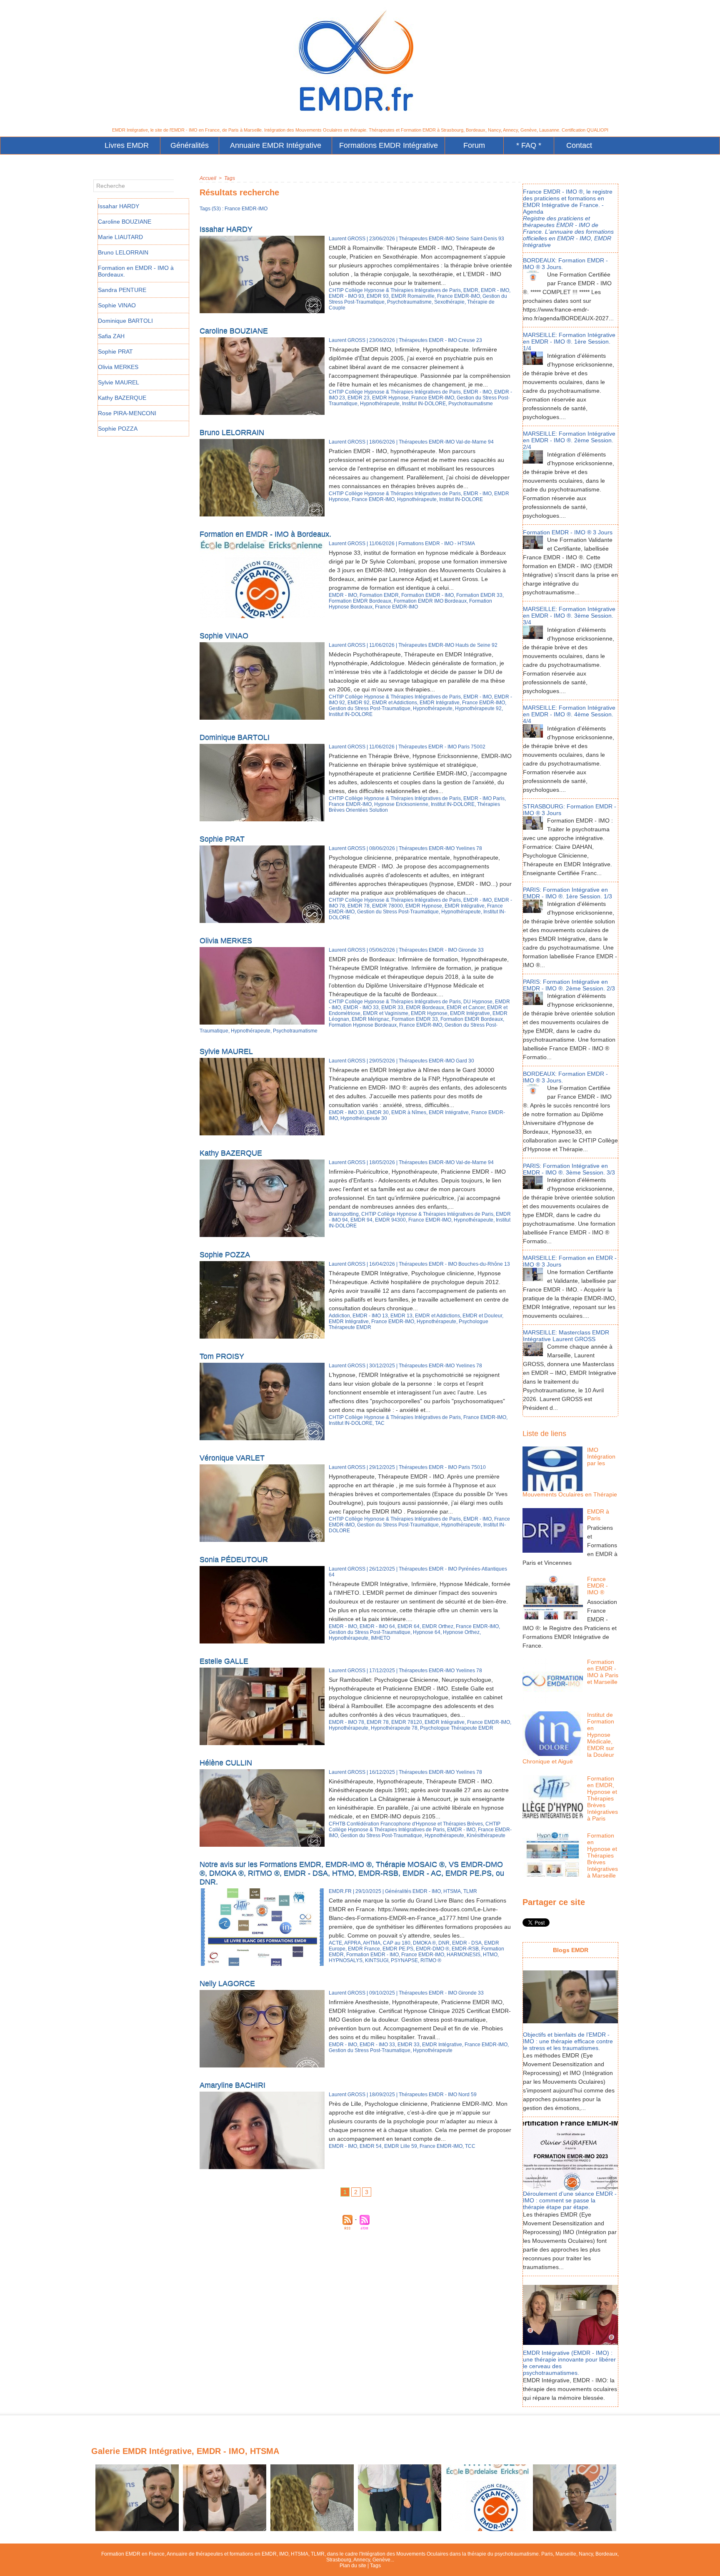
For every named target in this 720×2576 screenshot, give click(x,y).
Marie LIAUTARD (120, 237)
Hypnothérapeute (380, 404)
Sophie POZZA (118, 429)
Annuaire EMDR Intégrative (276, 145)
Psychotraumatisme (409, 302)
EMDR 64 (409, 1626)
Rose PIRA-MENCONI (127, 413)
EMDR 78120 (407, 1722)
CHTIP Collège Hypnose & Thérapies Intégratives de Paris (395, 290)
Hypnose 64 (427, 1632)
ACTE (335, 1943)
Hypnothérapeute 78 (394, 1728)
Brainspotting (344, 1214)
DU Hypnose (478, 1002)
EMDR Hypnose (390, 398)
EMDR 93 (378, 296)
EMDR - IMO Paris (484, 798)
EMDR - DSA (467, 1943)
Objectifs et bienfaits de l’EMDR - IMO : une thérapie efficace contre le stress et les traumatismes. (568, 2041)
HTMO (490, 1955)
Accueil (208, 178)
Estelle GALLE (224, 1661)
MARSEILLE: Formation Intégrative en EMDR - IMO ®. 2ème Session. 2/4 (569, 440)
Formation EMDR (379, 595)
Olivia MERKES (118, 367)
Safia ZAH (111, 336)
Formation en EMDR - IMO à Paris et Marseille (603, 1672)
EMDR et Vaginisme (386, 1013)
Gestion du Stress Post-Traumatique (370, 708)
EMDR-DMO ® (432, 1949)
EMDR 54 (371, 2146)
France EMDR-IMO (459, 296)
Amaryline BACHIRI (232, 2085)
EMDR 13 (401, 1316)
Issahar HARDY (119, 206)
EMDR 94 (361, 1220)
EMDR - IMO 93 (346, 296)
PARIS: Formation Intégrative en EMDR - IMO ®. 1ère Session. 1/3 (567, 893)
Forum (474, 145)
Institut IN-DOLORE (424, 404)
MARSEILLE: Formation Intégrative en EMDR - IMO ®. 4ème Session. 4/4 (569, 714)
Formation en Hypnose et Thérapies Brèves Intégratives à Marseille (602, 1855)
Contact (579, 145)
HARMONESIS (464, 1955)
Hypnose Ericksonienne (401, 804)
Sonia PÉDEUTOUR (234, 1559)
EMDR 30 (378, 1112)
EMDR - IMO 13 (370, 1316)
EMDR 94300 (390, 1220)
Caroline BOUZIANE (125, 222)
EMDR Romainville (413, 296)
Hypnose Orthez (461, 1632)
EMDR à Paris (598, 1515)
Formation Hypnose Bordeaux (363, 1025)
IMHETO (380, 1638)
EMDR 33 (392, 1007)
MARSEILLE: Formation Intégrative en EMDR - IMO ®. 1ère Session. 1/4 (569, 342)
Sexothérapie (449, 302)
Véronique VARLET (232, 1458)
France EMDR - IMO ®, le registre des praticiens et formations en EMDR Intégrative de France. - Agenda (568, 202)
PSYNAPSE (404, 1960)
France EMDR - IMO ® (597, 1586)
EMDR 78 (359, 906)
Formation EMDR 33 (479, 595)
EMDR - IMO (495, 290)
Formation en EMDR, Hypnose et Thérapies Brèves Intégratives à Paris (602, 1798)
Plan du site (353, 2566)
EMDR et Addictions (395, 703)
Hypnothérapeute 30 (364, 1118)
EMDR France (364, 1949)
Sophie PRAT (115, 352)
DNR (444, 1943)
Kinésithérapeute (486, 1835)
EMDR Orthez (438, 1626)
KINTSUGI (377, 1960)
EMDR (471, 290)
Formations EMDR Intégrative (389, 145)
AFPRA (352, 1943)
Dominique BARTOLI (125, 321)
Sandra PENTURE (122, 290)
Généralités (190, 145)
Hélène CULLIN (226, 1763)
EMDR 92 (359, 703)
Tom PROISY (222, 1356)
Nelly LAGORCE (227, 1983)
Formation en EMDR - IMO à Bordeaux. (265, 534)
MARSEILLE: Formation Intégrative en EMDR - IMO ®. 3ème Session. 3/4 (569, 616)
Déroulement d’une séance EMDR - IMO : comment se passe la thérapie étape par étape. (570, 2200)
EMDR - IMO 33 (361, 1007)
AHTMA (372, 1943)
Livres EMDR (127, 145)
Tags (230, 178)
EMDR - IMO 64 (377, 1626)
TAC (380, 1423)
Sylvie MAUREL (119, 382)
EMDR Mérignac (370, 1019)
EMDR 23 (359, 398)
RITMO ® (431, 1960)
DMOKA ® (424, 1943)
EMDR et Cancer (466, 1007)
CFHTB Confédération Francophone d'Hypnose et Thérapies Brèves (406, 1824)
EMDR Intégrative (440, 703)
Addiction (339, 1316)
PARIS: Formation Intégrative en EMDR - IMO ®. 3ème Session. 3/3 (569, 1169)
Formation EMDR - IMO (427, 595)
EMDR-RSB (465, 1949)
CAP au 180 (397, 1943)
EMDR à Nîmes (409, 1112)
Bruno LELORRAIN (123, 252)
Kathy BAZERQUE (122, 398)
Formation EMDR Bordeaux (360, 601)
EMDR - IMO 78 (346, 1722)
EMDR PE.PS (398, 1949)
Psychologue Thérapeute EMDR (457, 1728)
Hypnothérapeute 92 (478, 708)
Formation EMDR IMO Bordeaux (430, 601)
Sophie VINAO (117, 305)
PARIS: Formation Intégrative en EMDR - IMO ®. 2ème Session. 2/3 (569, 985)
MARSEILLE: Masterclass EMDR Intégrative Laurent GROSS (566, 1336)
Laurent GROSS (347, 239)
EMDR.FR (340, 1891)
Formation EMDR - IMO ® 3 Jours (568, 532)
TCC (470, 2146)
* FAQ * (529, 145)
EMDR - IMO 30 (346, 1112)
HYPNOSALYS (346, 1960)
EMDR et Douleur (482, 1316)
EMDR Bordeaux (425, 1007)
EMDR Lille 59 (401, 2146)
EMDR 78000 (387, 906)
